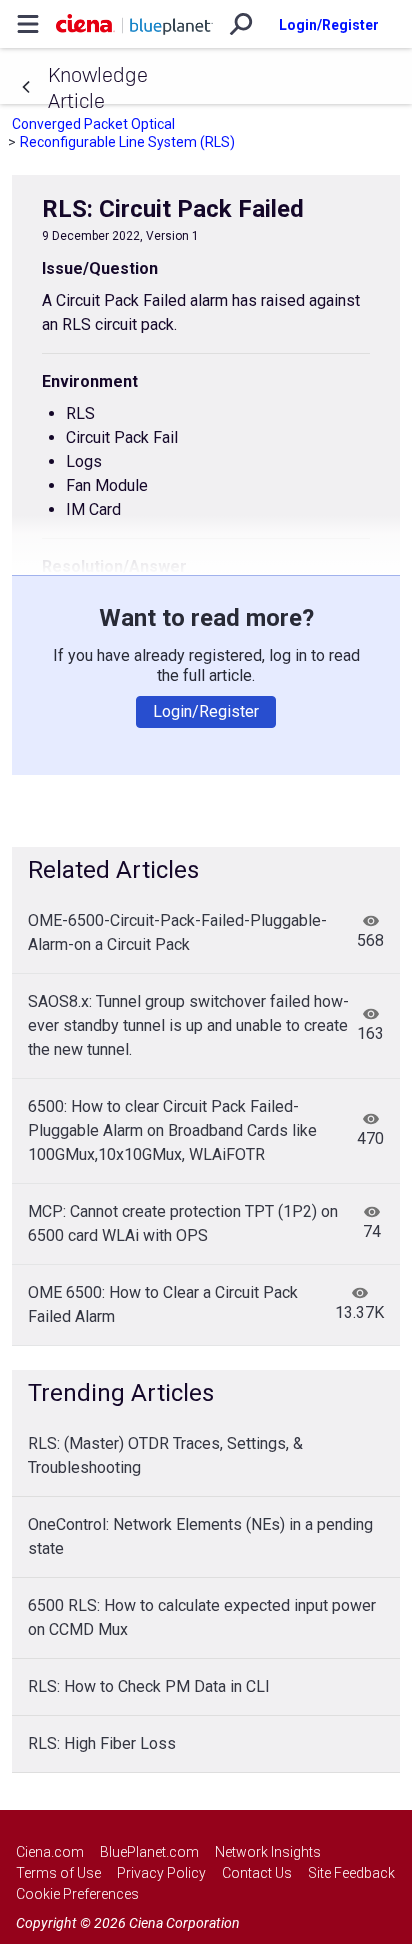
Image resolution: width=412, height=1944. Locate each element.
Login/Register (329, 25)
